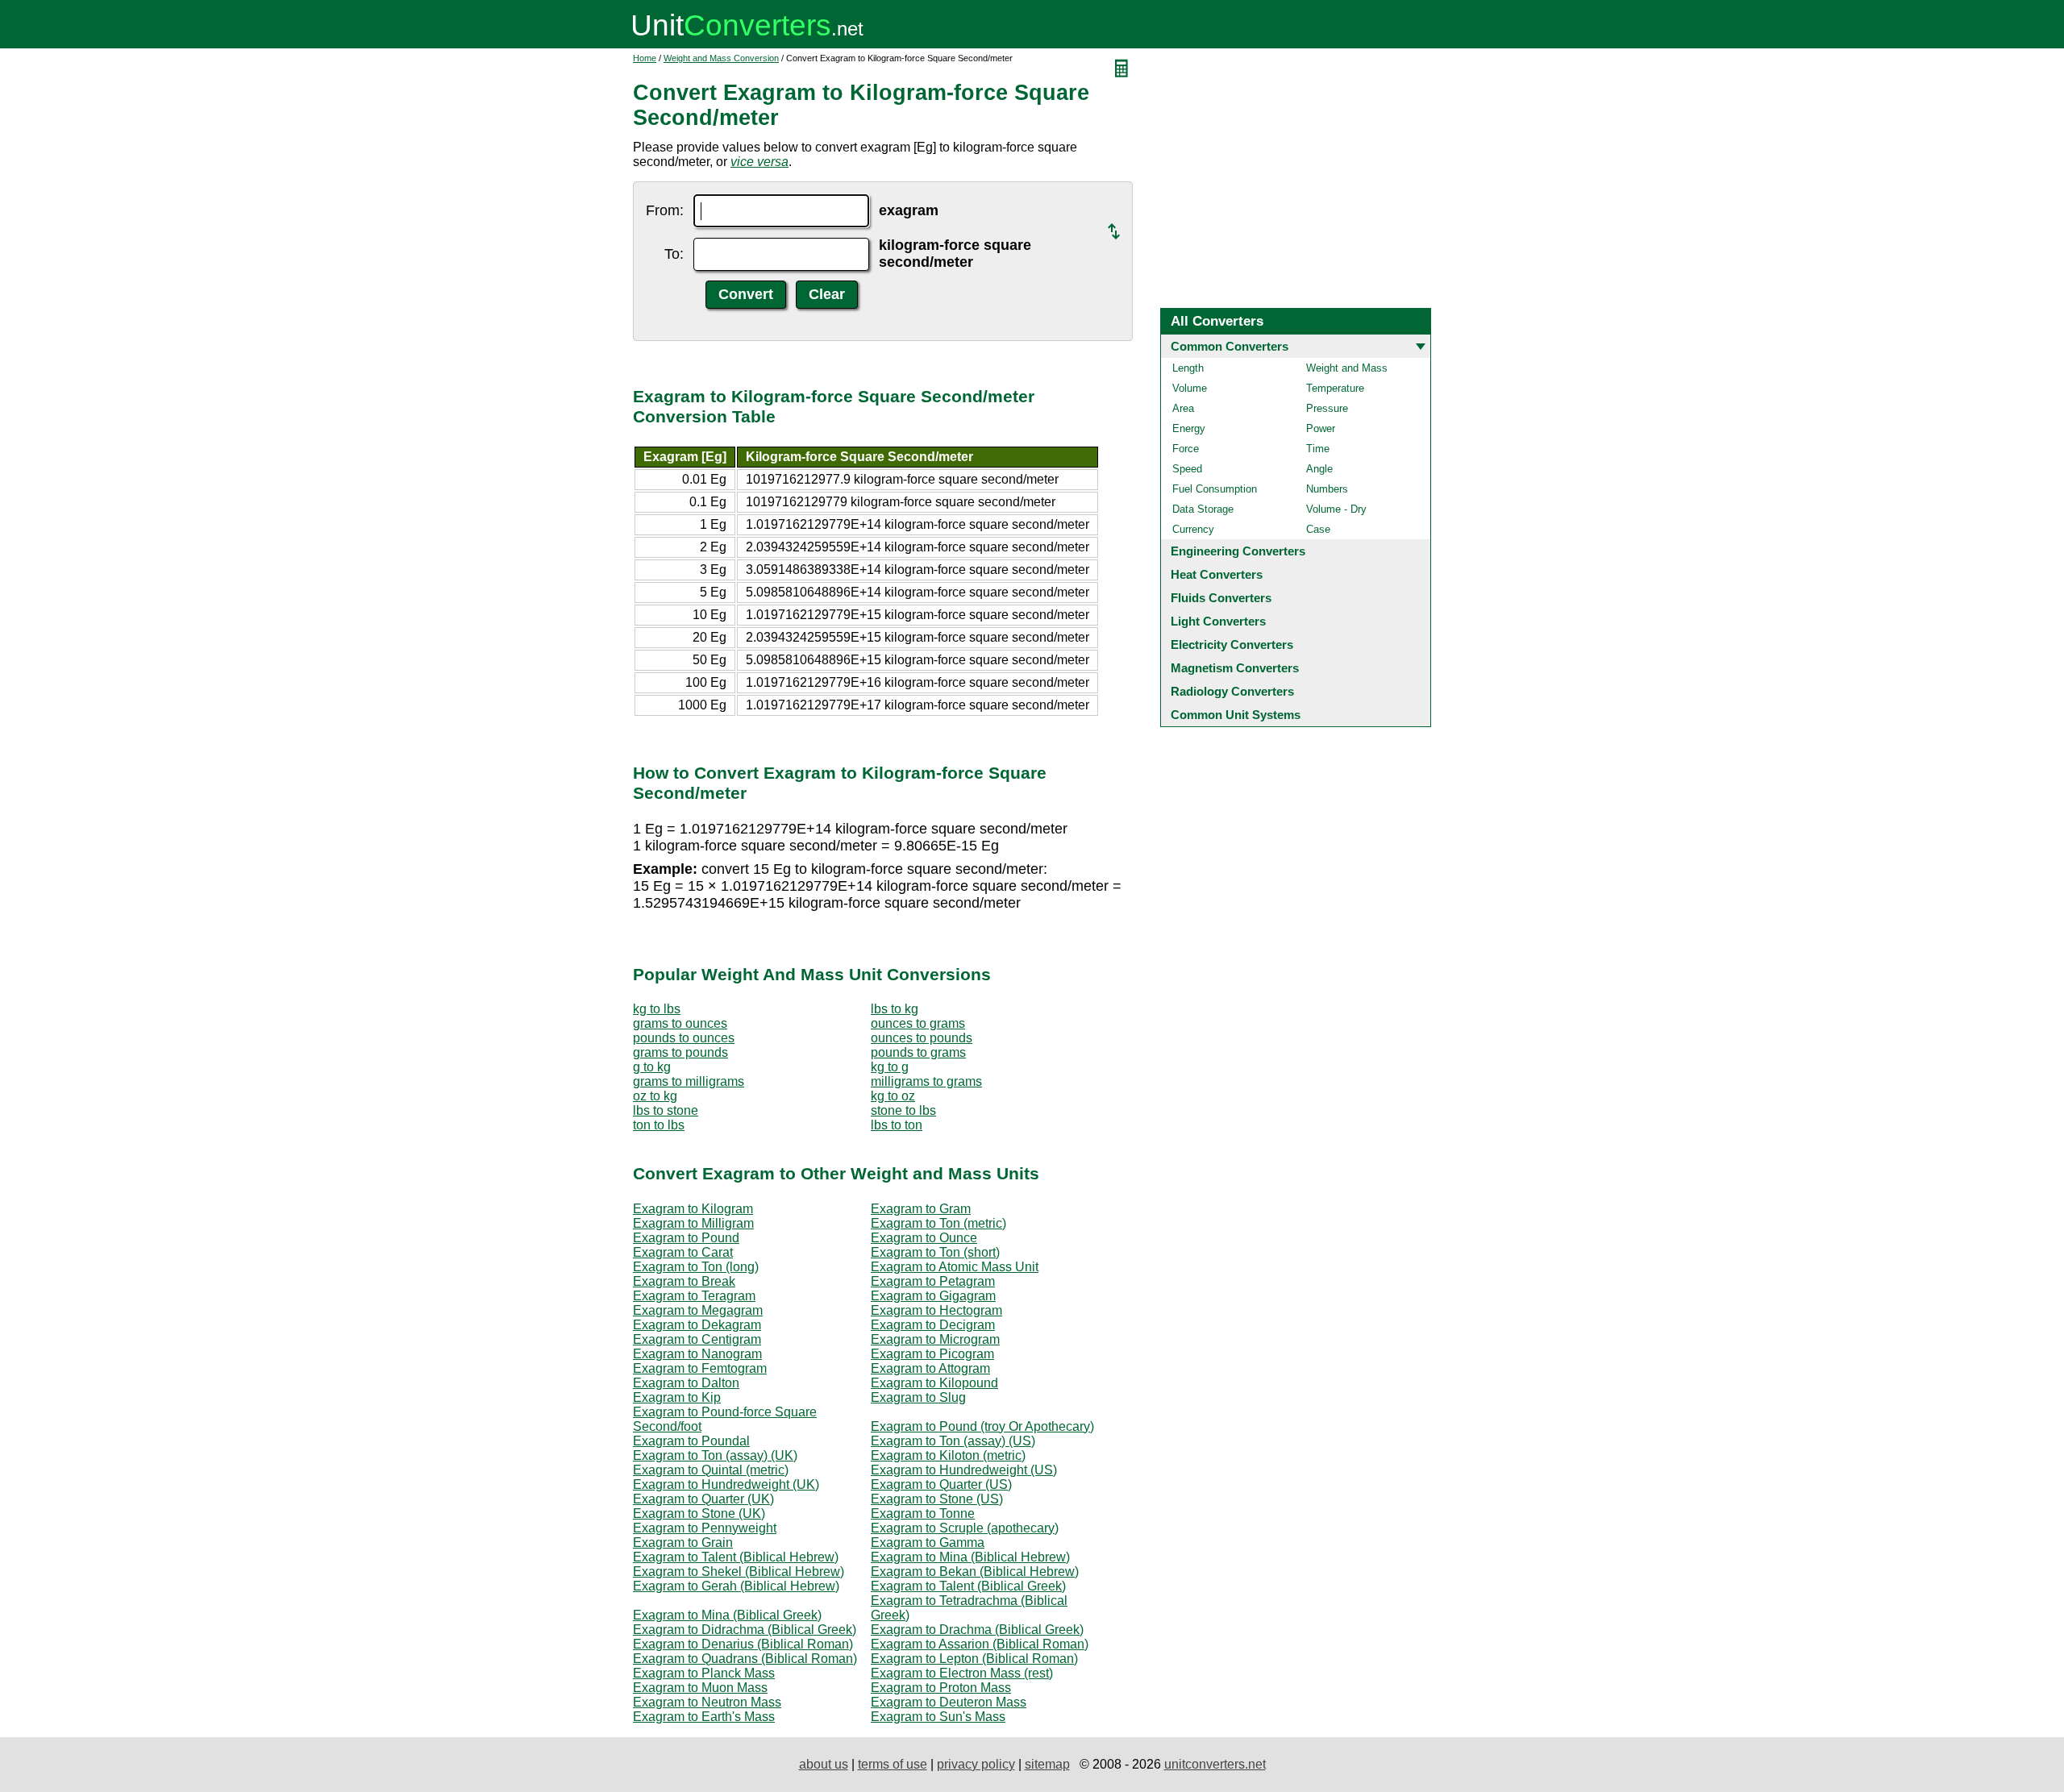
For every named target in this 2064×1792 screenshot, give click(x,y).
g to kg (652, 1067)
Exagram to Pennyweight (705, 1528)
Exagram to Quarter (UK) (703, 1499)
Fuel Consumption (1215, 489)
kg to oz (893, 1096)
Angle (1319, 469)
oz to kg (655, 1096)
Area (1183, 408)
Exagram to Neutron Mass (707, 1702)
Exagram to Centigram (697, 1339)
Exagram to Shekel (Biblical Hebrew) (739, 1572)
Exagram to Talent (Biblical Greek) (968, 1586)
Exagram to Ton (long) (696, 1267)
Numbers (1327, 489)
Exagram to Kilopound (934, 1383)
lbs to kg (895, 1009)
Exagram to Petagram (933, 1281)
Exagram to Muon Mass (700, 1688)
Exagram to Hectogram (936, 1310)
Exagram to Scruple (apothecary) (965, 1528)
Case (1318, 529)
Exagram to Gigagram (933, 1296)
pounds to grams (918, 1052)
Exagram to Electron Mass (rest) (962, 1673)
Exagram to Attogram (930, 1368)
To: (674, 254)
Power (1321, 428)
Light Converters (1218, 621)
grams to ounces (680, 1023)
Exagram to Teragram (694, 1296)
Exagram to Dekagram (697, 1325)
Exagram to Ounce (924, 1238)
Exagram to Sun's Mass (938, 1717)
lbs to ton (897, 1125)
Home (645, 58)
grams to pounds (680, 1052)
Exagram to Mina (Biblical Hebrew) (970, 1557)
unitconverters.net (1215, 1764)
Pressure (1327, 408)
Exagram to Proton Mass (941, 1688)
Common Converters (1230, 346)
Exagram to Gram (921, 1209)
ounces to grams (918, 1023)
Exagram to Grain (683, 1543)
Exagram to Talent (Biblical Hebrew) (736, 1557)
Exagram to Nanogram (697, 1354)
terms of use (893, 1764)
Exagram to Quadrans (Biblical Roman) (745, 1659)
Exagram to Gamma (928, 1543)
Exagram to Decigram (933, 1325)
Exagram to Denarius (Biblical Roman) (743, 1644)
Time (1318, 449)
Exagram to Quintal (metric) (711, 1470)
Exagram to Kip (677, 1397)
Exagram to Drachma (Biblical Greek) (977, 1630)
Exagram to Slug (918, 1397)
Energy (1189, 428)
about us (824, 1764)
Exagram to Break (684, 1281)
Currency (1193, 529)
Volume (1190, 388)
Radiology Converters (1232, 691)
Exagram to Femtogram (700, 1368)
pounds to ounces (684, 1038)
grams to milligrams (689, 1081)
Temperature (1335, 388)
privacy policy (976, 1764)
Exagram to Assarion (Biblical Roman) (980, 1644)
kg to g (890, 1067)
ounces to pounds (922, 1038)
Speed (1187, 469)
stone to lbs (903, 1110)
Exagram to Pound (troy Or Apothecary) (982, 1426)
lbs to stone (666, 1110)
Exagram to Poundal (691, 1441)
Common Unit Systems (1236, 715)
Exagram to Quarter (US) (941, 1484)
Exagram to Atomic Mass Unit (955, 1267)
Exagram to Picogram (932, 1354)
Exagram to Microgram (935, 1339)
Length (1188, 368)
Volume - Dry (1336, 509)
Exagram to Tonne (923, 1513)
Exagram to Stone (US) (937, 1499)
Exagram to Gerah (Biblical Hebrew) (736, 1586)
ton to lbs (659, 1125)
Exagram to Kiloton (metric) (948, 1455)
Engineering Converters (1238, 551)
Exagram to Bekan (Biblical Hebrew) (975, 1572)
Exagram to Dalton (686, 1383)
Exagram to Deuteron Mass (949, 1702)
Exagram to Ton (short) (935, 1252)
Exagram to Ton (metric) (938, 1223)
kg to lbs (657, 1009)
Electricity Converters (1232, 644)
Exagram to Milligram (693, 1223)
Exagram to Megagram (698, 1310)
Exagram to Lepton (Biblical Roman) (974, 1659)
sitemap (1047, 1764)
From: (665, 210)
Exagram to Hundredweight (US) (964, 1470)
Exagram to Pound (686, 1238)
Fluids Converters (1221, 598)
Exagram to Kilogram (693, 1209)
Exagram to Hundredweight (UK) (726, 1484)
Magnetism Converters (1235, 668)
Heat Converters (1217, 574)
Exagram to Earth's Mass (704, 1717)
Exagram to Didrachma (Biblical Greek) (745, 1630)
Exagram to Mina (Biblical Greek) (727, 1615)
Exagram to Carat (683, 1252)
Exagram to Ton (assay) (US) (953, 1441)
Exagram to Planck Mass (704, 1673)
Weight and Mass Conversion (721, 58)
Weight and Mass (1347, 368)
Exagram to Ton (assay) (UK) (715, 1455)
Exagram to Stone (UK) (699, 1513)
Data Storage (1203, 509)
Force (1186, 449)
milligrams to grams (926, 1081)
